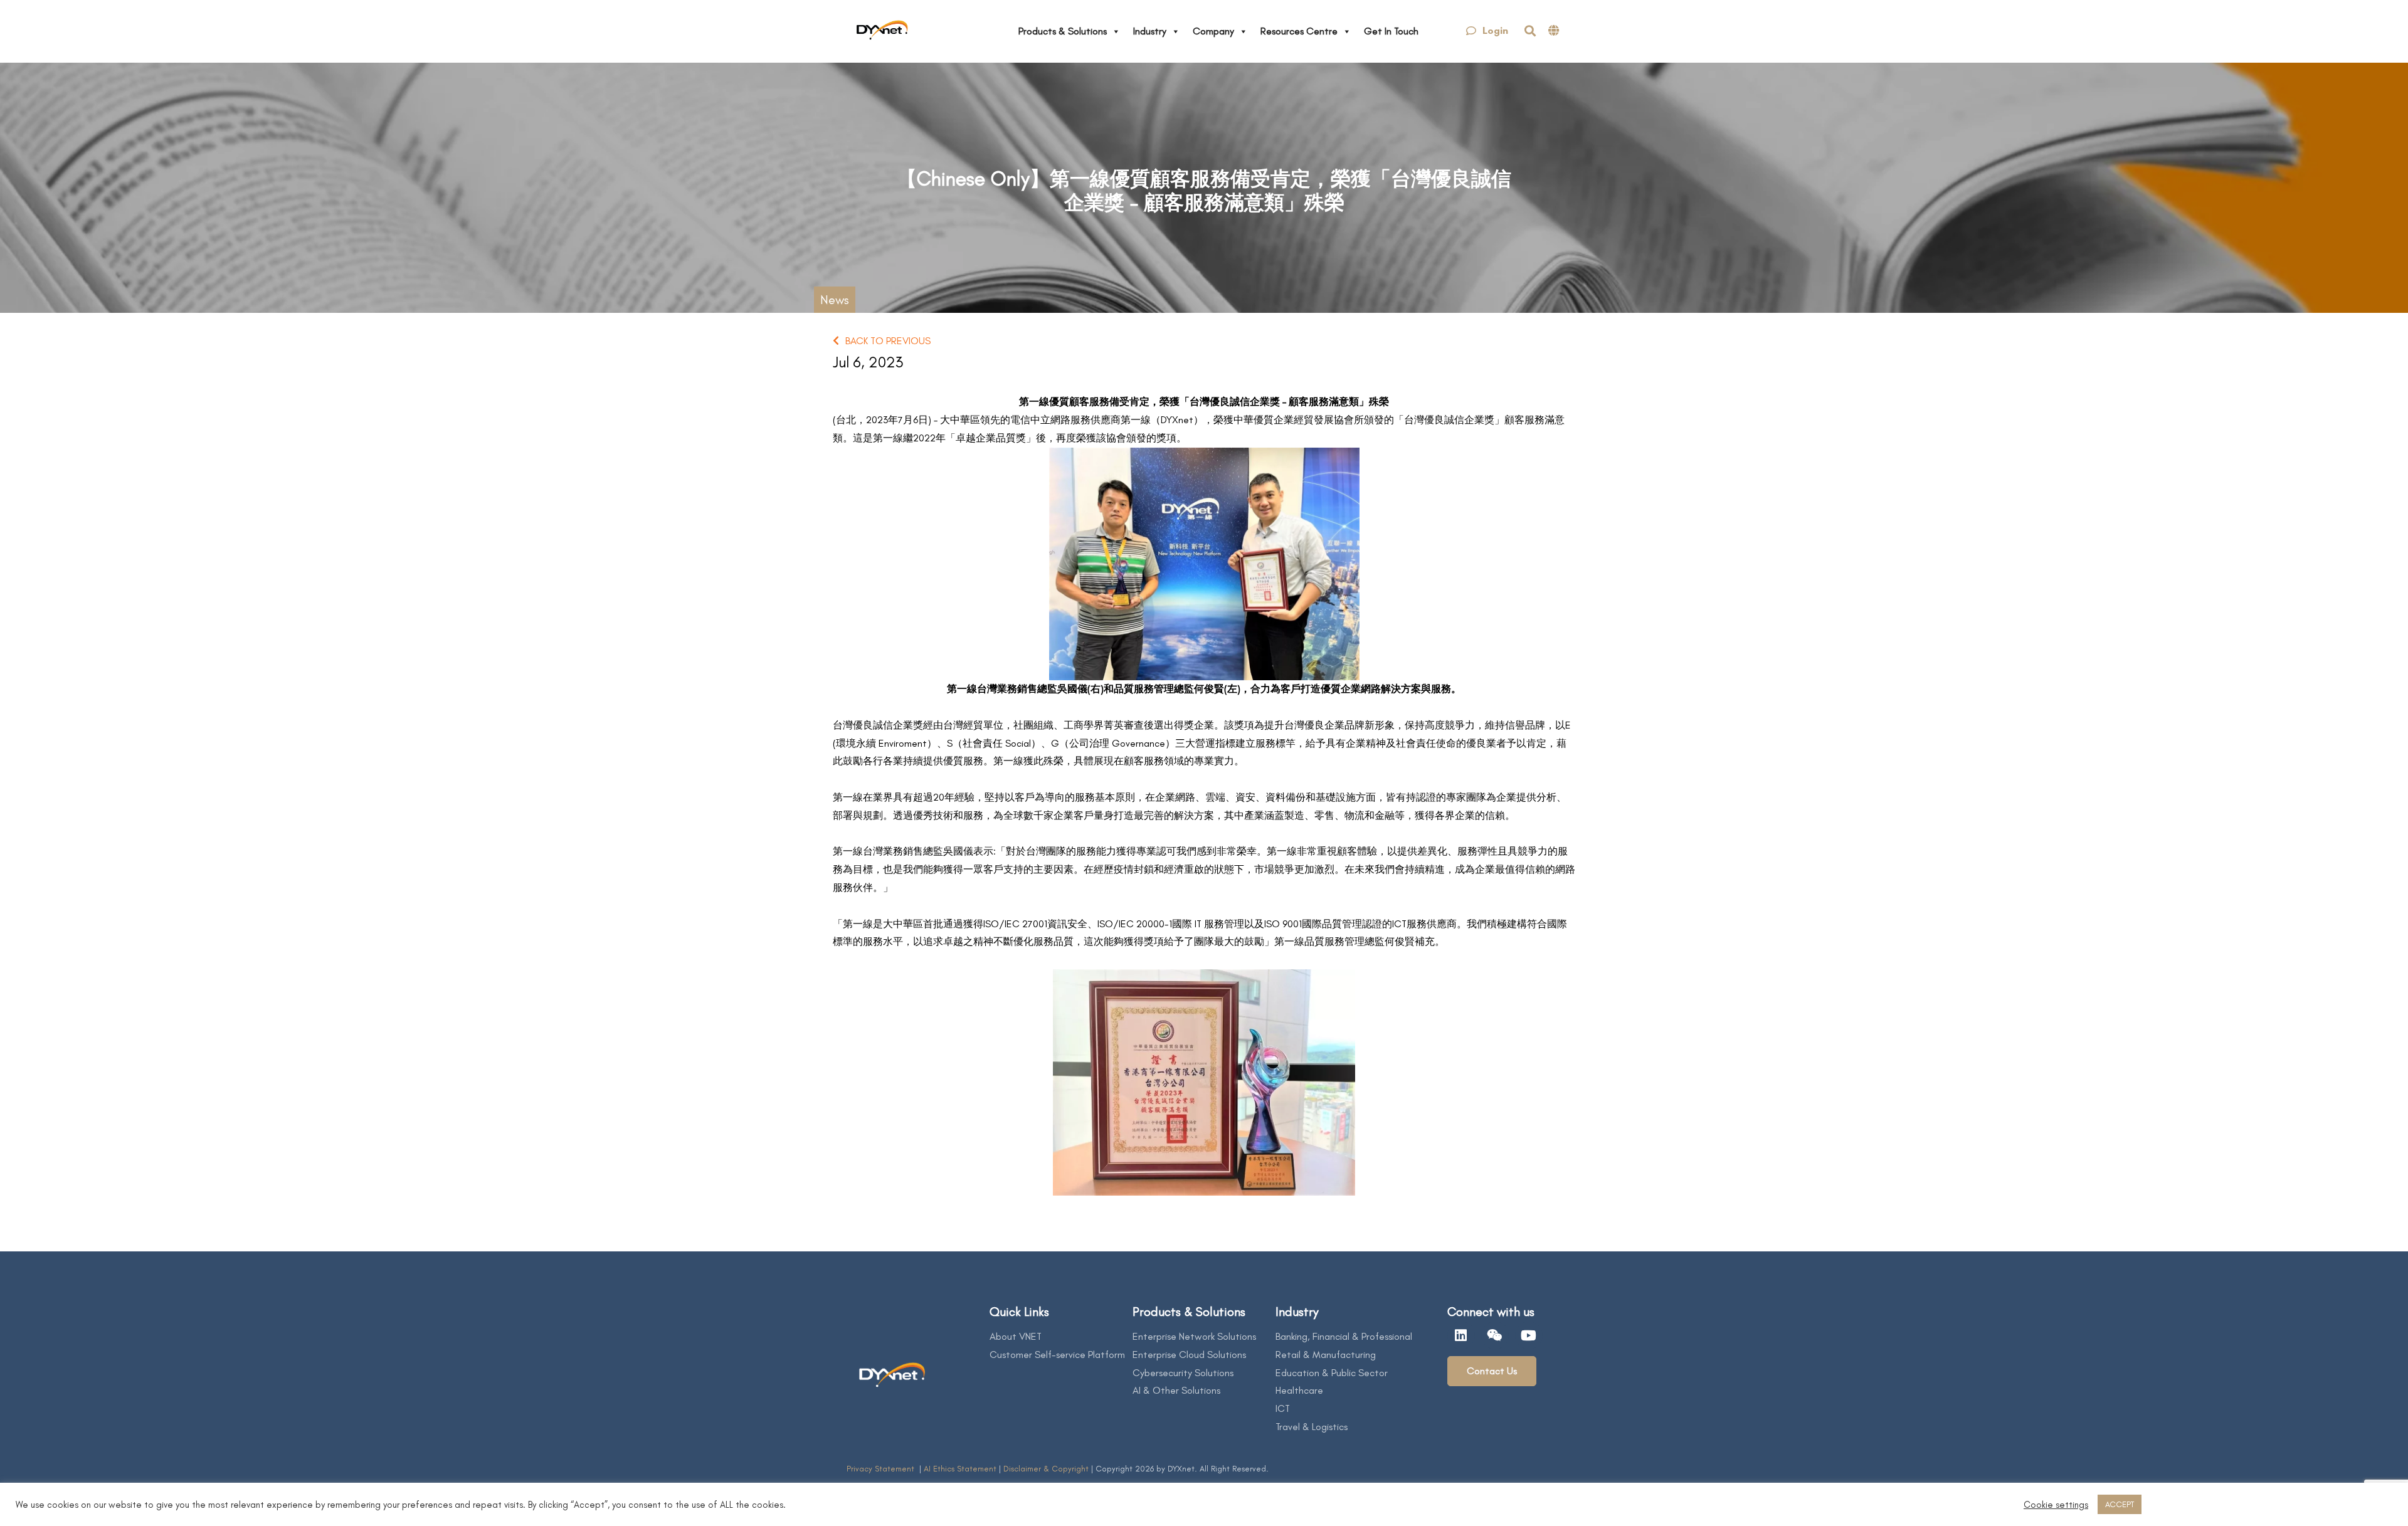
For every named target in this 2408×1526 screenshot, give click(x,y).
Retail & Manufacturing (1326, 1355)
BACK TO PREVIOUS (888, 341)
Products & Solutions (1063, 31)
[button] (1487, 31)
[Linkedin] (1461, 1335)
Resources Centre (1299, 31)
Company (1213, 31)
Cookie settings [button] (2056, 1505)
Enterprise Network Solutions (1194, 1336)
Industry (1150, 31)
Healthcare (1299, 1390)
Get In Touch (1391, 31)
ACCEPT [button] (2120, 1504)
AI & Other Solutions (1176, 1390)
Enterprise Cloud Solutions (1189, 1355)
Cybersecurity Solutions (1183, 1373)
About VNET (1016, 1336)
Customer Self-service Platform (1057, 1355)
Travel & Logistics (1312, 1427)
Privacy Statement (882, 1469)
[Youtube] (1529, 1335)
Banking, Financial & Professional (1344, 1336)
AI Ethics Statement (961, 1469)
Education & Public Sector (1332, 1373)
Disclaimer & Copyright (1046, 1469)
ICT (1283, 1408)
